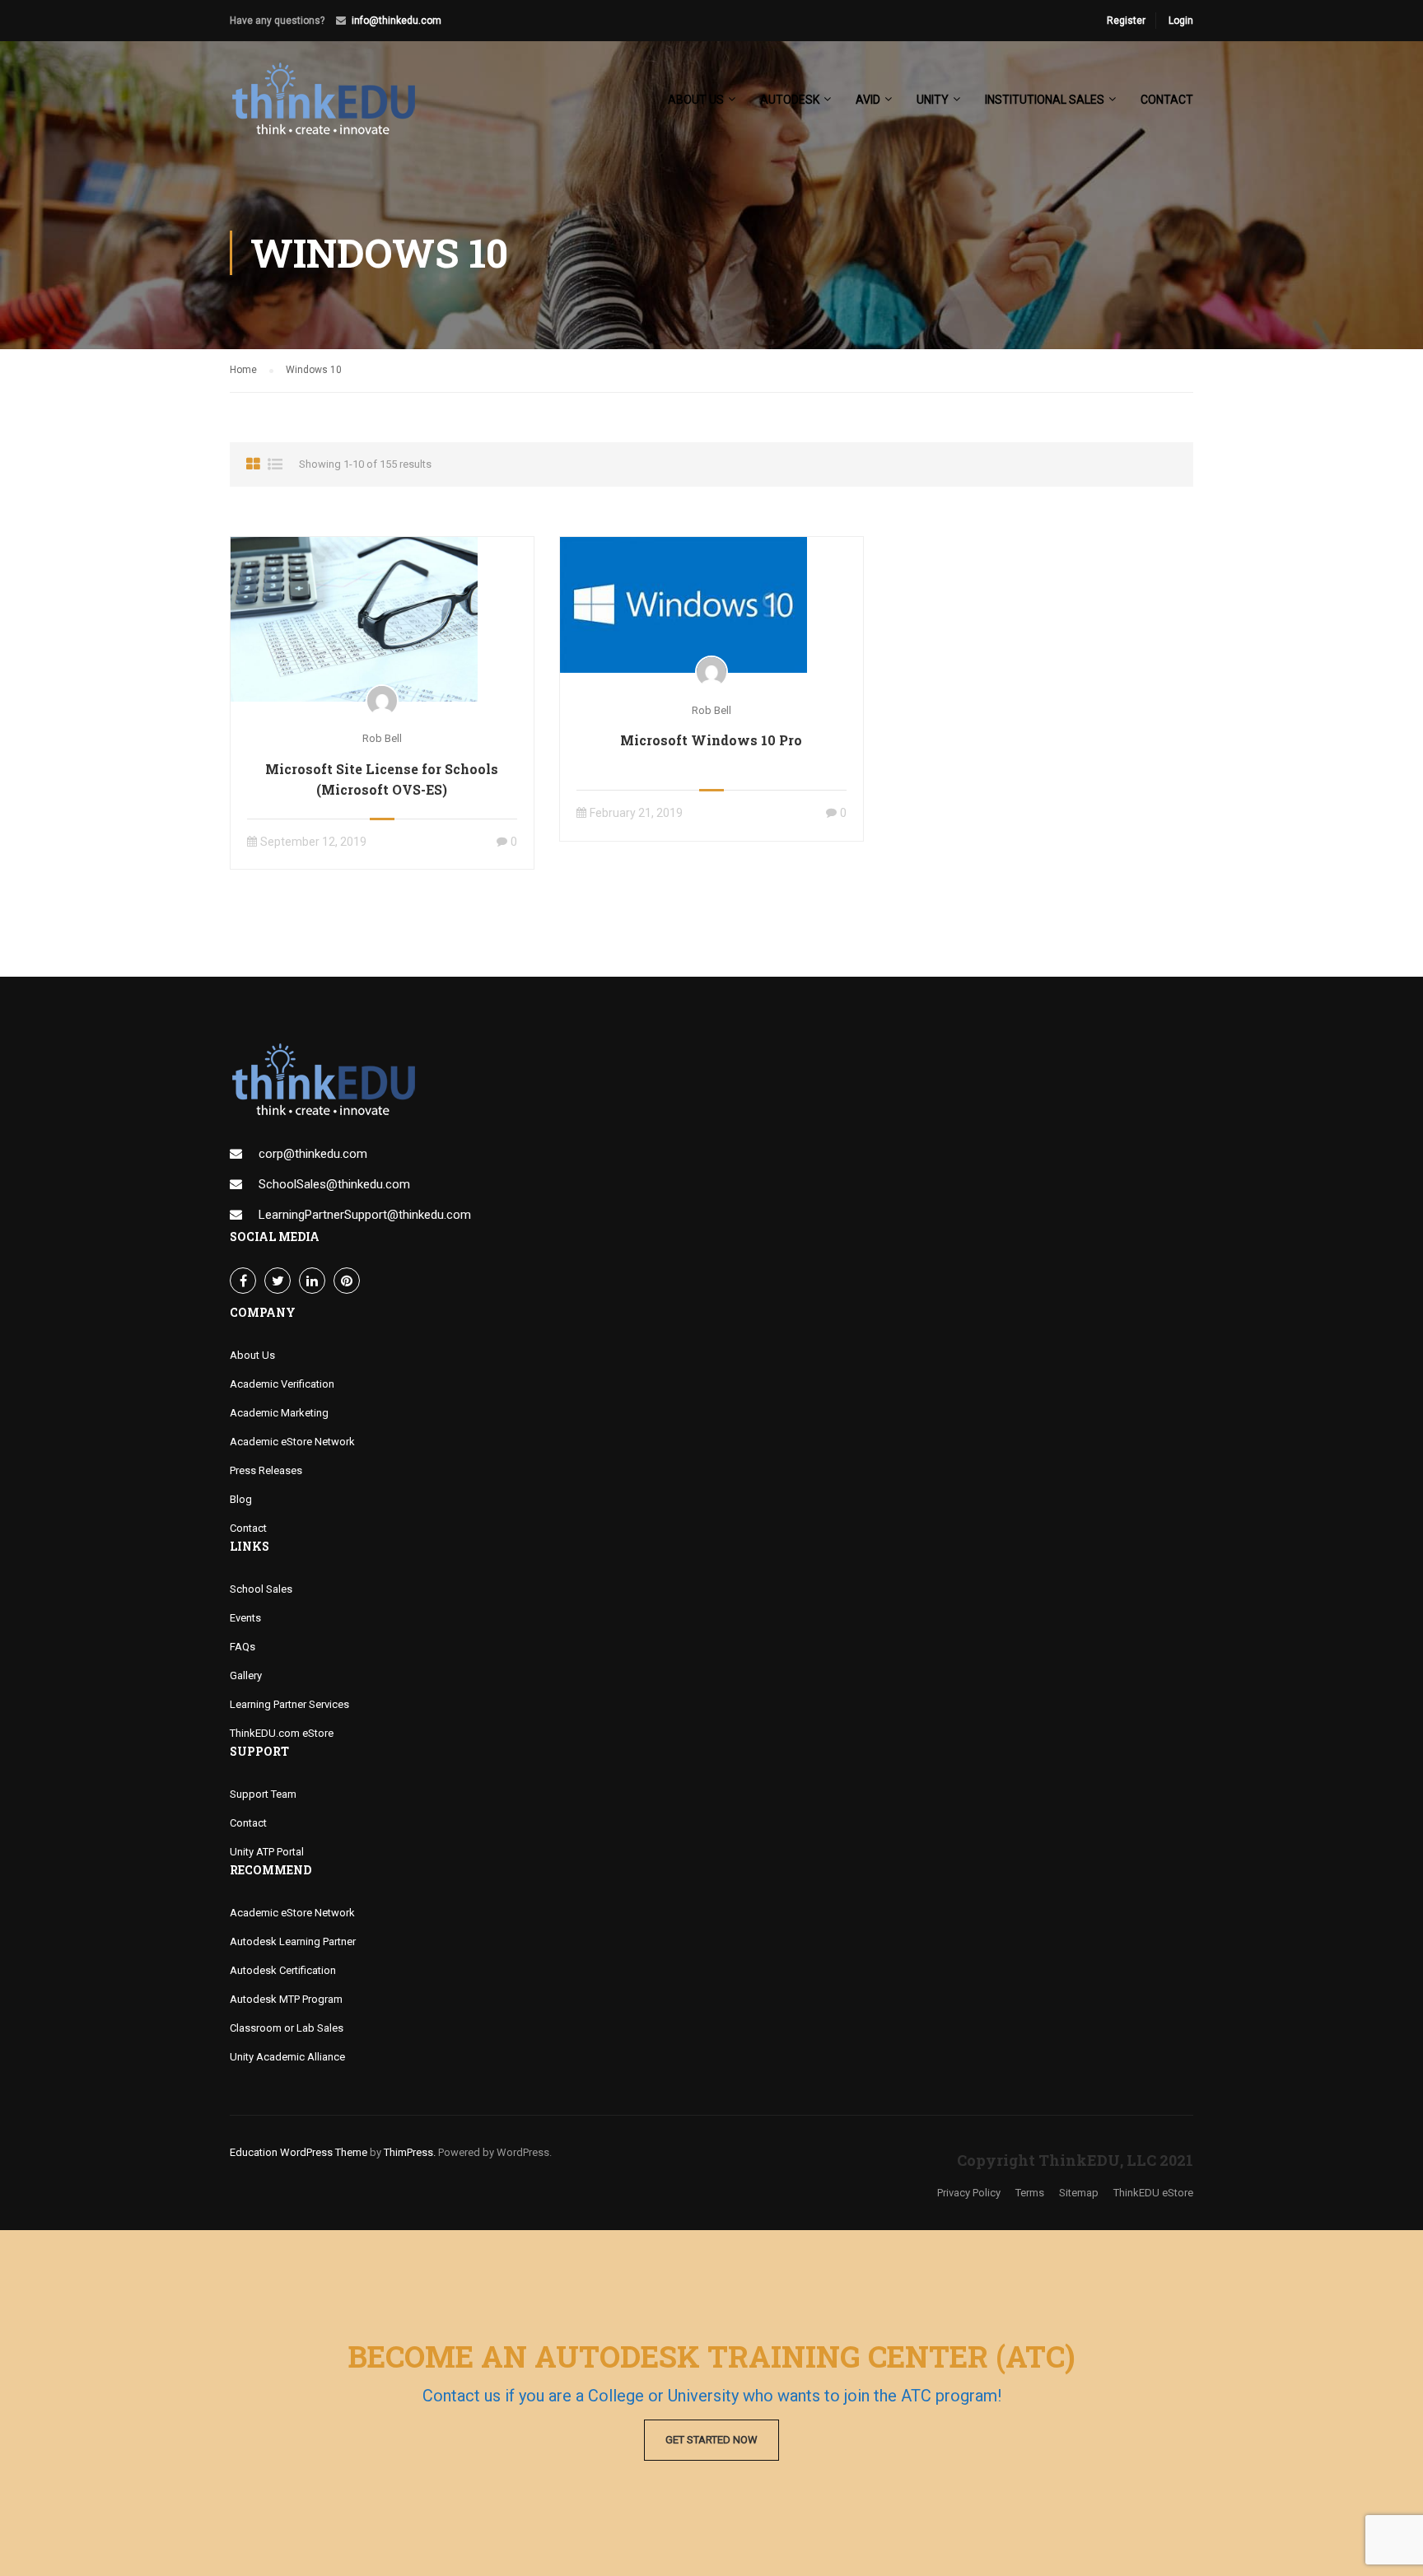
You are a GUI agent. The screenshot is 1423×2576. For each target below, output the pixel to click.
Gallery (246, 1675)
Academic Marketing (279, 1413)
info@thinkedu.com (397, 21)
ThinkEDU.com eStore (282, 1733)
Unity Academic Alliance (287, 2057)
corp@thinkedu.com (313, 1154)
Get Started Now (711, 2440)
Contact (1167, 100)
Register (1126, 21)
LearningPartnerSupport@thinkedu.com (365, 1215)
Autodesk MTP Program (286, 1999)
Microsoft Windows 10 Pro (711, 740)
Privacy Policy (969, 2193)
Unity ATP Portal (267, 1852)
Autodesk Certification (283, 1970)
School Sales (261, 1589)
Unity (933, 100)
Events (245, 1618)
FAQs (243, 1647)
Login (1181, 21)
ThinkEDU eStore (1153, 2193)
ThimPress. (410, 2152)
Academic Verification (282, 1384)
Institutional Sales (1045, 100)
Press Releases (266, 1470)
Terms (1030, 2193)
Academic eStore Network (292, 1442)
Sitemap (1079, 2193)
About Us (252, 1355)
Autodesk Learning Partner (293, 1941)
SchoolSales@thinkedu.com (334, 1184)
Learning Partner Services (289, 1704)
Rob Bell (382, 738)
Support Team (263, 1794)
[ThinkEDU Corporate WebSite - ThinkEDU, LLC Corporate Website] (333, 107)
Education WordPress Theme (299, 2152)
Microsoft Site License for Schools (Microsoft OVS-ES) (382, 779)
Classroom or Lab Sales (287, 2028)
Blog (241, 1499)
